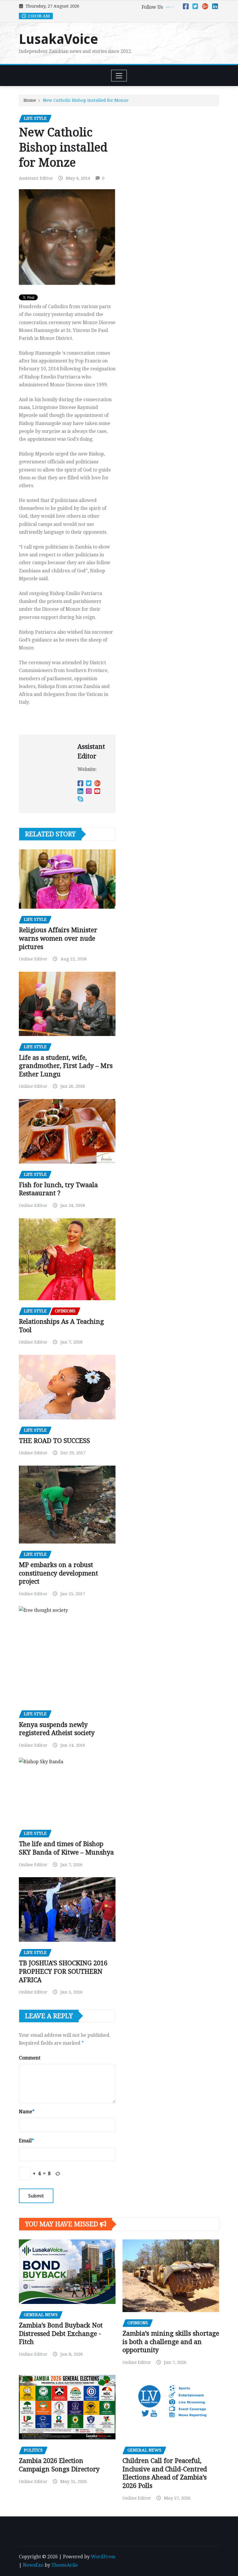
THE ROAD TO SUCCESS (54, 1441)
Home (30, 100)
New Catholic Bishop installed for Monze (86, 100)
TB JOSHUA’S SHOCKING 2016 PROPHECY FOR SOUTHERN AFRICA (63, 1971)
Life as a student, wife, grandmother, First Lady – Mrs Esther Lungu (66, 1066)
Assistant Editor (36, 178)
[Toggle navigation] (119, 76)
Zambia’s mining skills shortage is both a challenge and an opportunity (171, 2342)
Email (26, 2141)
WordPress (103, 2557)
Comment (30, 2058)
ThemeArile (65, 2565)
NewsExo (33, 2565)
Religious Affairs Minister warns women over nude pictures (58, 938)
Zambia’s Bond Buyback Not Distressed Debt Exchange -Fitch (61, 2334)
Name (27, 2112)
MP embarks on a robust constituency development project (58, 1573)
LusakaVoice (58, 39)
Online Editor (33, 959)
